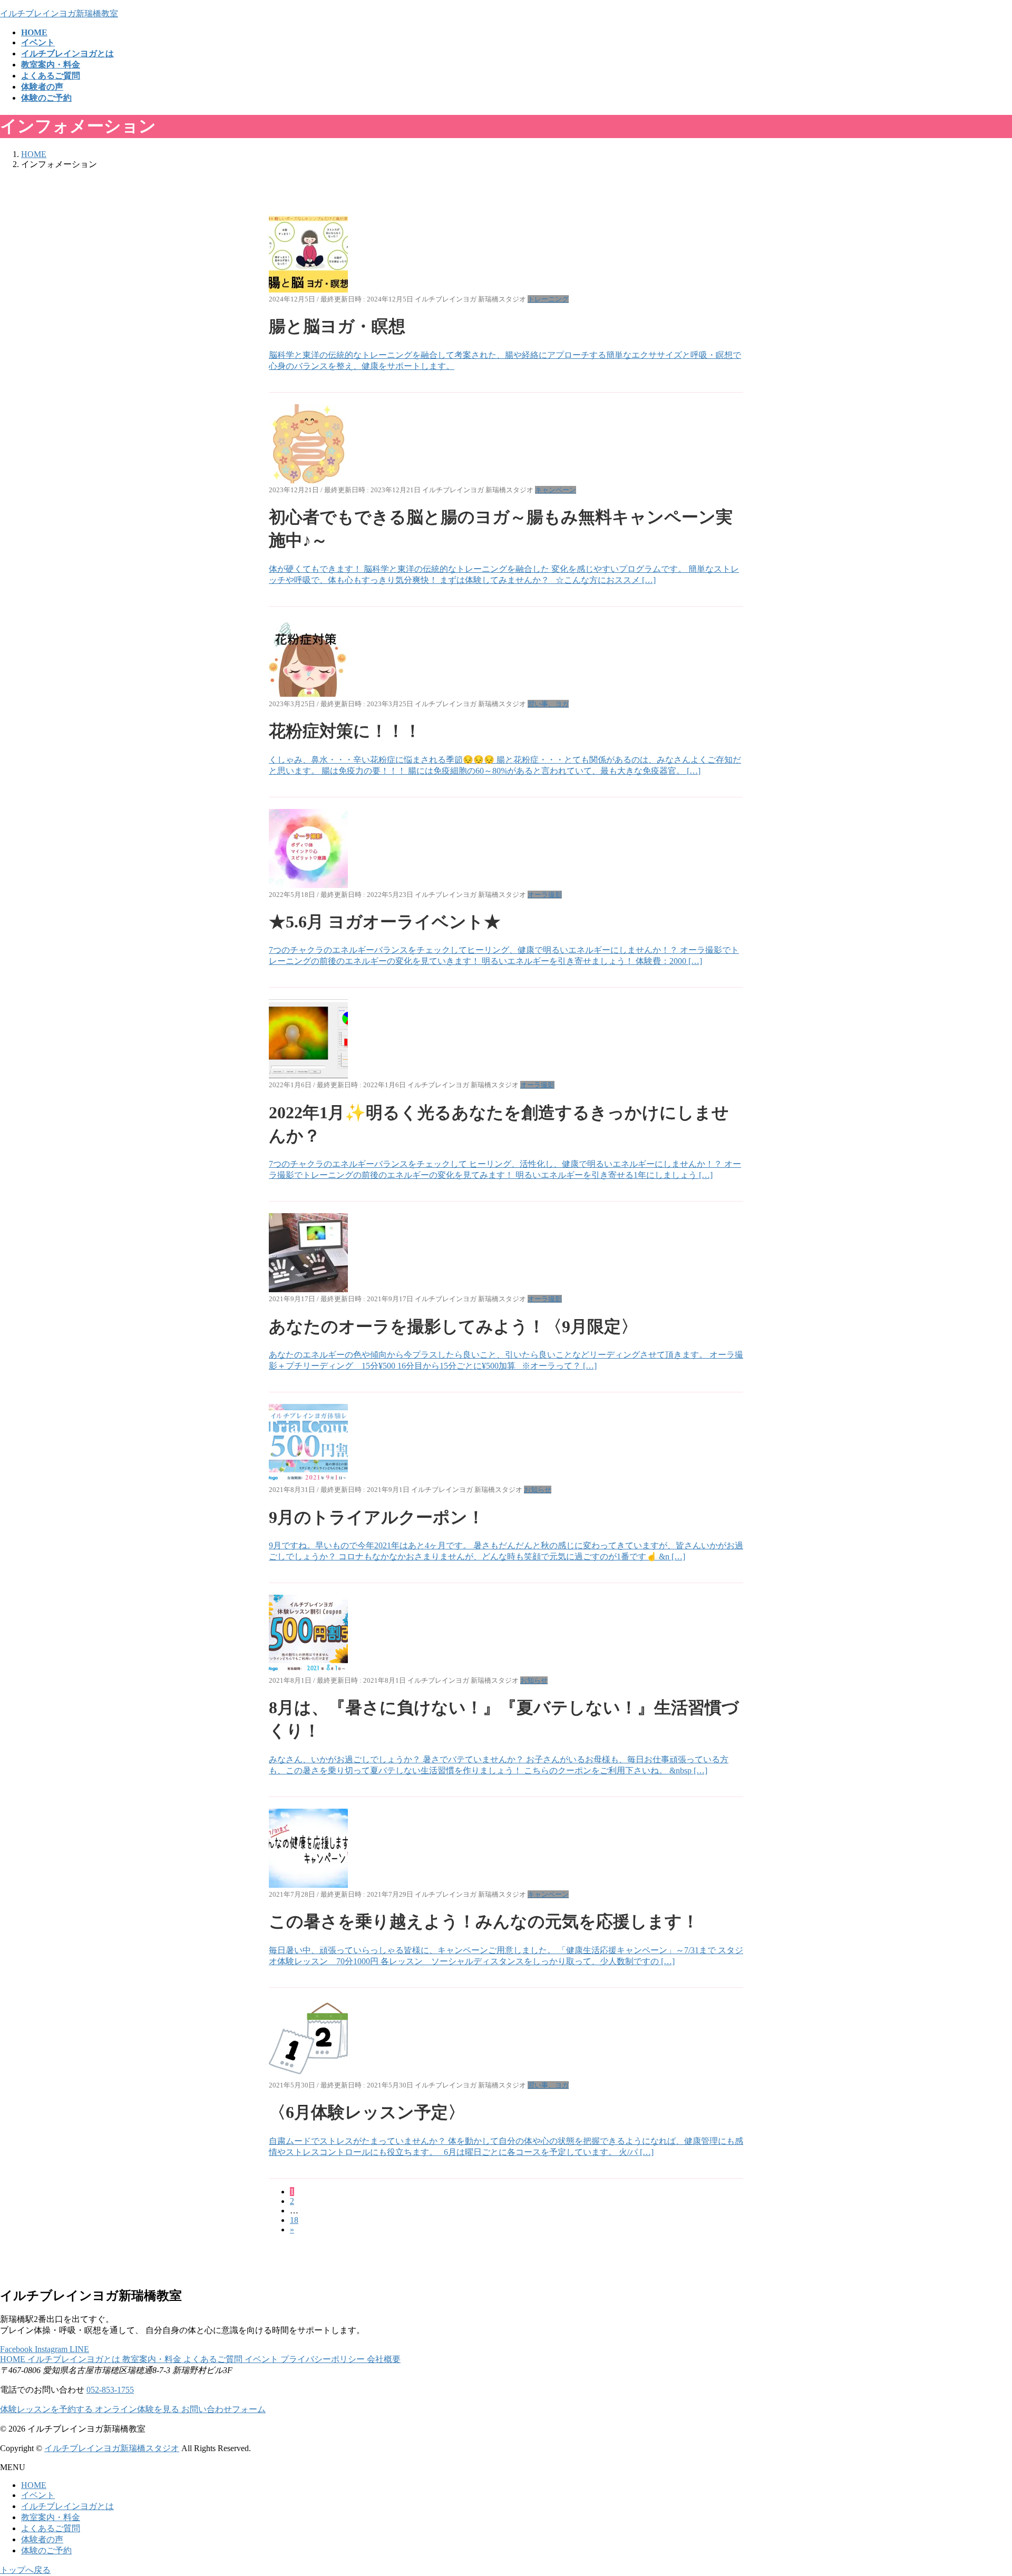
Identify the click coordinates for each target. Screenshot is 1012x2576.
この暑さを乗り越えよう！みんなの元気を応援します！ (484, 1921)
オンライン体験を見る (138, 2409)
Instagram (52, 2349)
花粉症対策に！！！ (345, 731)
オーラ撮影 (545, 895)
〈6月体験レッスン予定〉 (367, 2112)
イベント (262, 2359)
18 (294, 2220)
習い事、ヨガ (548, 704)
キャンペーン (556, 490)
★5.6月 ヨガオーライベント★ (385, 922)
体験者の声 (42, 2539)
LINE (79, 2349)
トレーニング (548, 299)
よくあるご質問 (214, 2359)
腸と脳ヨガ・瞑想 (337, 326)
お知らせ (538, 1490)
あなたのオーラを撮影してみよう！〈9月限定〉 (453, 1326)
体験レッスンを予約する (47, 2409)
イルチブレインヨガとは (75, 2359)
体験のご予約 (46, 2550)
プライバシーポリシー (324, 2359)
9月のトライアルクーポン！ (377, 1517)
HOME (14, 2359)
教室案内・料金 (153, 2359)
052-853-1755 (110, 2390)
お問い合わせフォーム (223, 2409)
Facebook (17, 2349)
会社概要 (384, 2359)
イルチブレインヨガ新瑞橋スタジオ (112, 2448)
